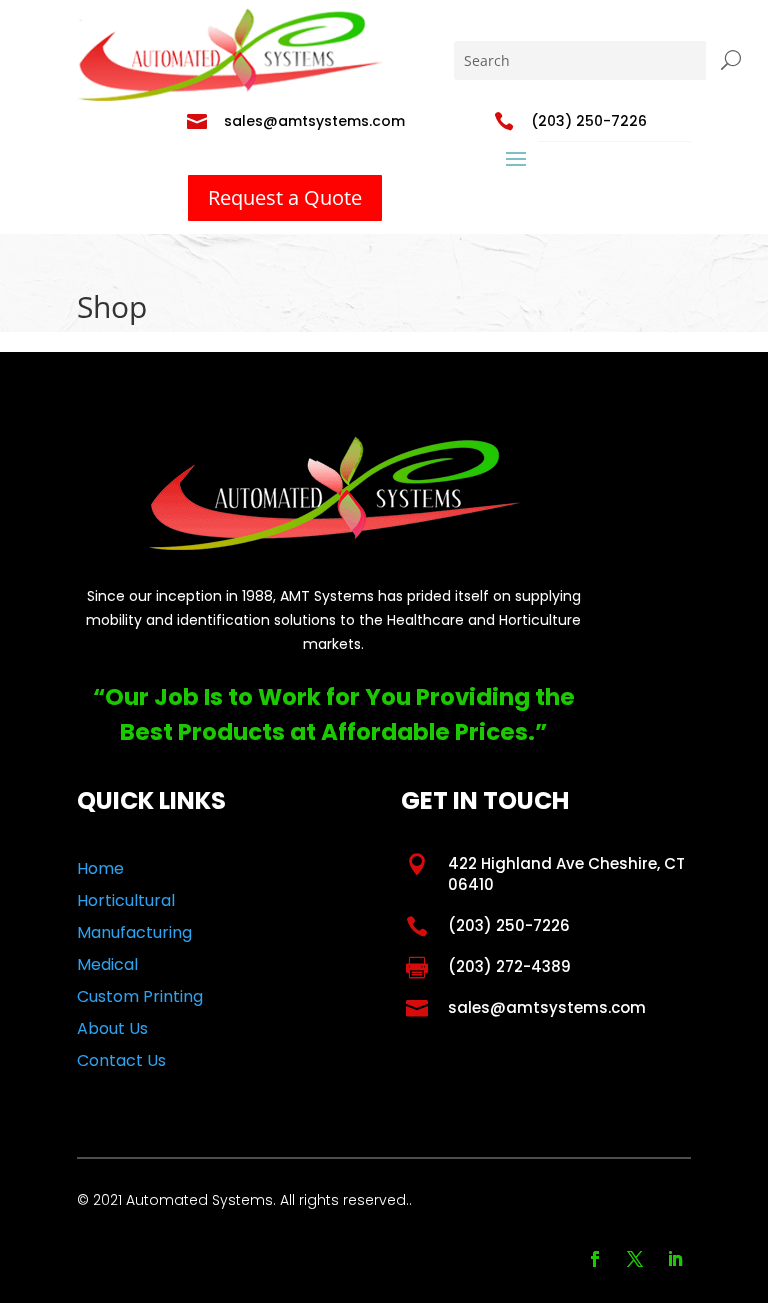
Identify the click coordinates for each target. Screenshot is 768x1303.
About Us (112, 1028)
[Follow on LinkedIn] (675, 1259)
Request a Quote (285, 197)
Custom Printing (140, 996)
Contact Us (121, 1060)
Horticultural (126, 900)
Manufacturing (134, 932)
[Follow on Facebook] (595, 1259)
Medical (107, 964)
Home (100, 868)
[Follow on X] (635, 1259)
